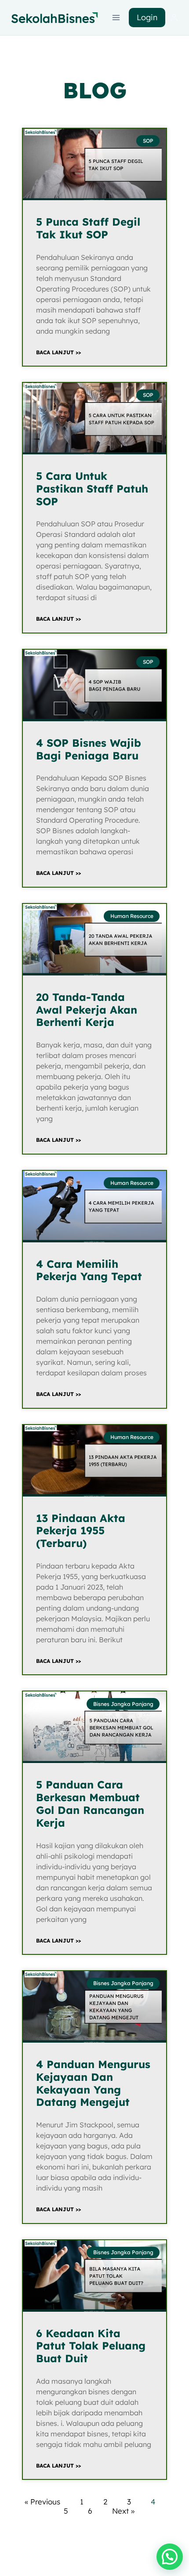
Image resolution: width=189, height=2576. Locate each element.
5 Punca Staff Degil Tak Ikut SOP (88, 228)
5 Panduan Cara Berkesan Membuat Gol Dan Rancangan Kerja (90, 1803)
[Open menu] (116, 17)
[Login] (174, 18)
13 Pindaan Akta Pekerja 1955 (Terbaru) (81, 1531)
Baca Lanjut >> (58, 352)
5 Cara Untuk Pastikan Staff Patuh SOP (92, 489)
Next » (123, 2511)
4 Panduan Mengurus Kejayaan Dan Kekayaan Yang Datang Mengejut (93, 2083)
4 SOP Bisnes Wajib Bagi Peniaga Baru (89, 749)
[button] (170, 2557)
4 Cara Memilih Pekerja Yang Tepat (89, 1270)
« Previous (42, 2502)
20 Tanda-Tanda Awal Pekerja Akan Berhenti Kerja (87, 1010)
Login (147, 17)
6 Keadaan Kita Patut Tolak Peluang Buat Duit (91, 2346)
